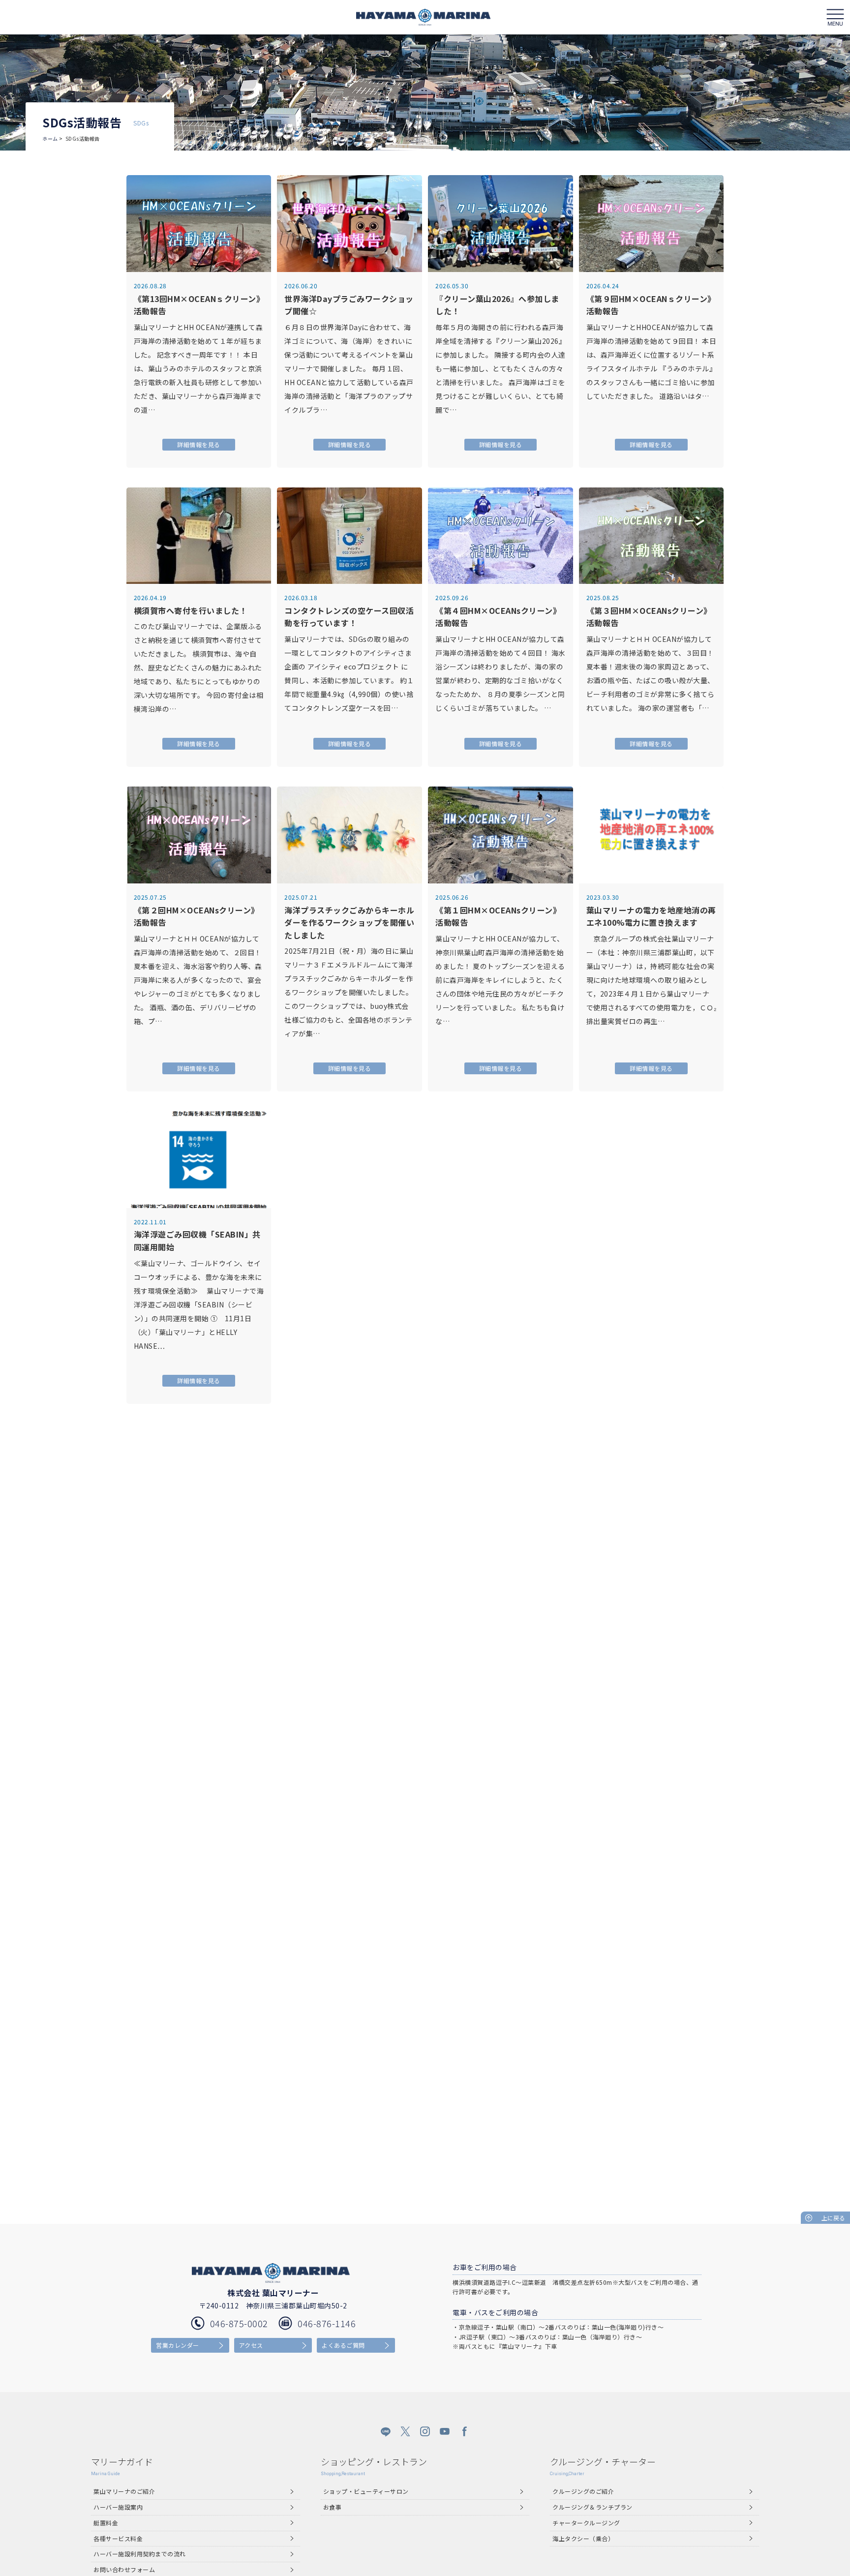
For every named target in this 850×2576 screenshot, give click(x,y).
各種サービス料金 (118, 2538)
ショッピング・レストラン (374, 2466)
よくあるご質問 (343, 2345)
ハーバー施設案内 (118, 2507)
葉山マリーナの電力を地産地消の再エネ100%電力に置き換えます (651, 916)
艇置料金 (106, 2523)
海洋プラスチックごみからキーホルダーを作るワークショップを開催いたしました (349, 923)
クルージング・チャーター (603, 2466)
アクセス (251, 2345)
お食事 (333, 2507)
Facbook (464, 2431)
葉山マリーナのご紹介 (124, 2491)
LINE (386, 2431)
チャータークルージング (586, 2523)
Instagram (425, 2431)
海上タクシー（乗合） (583, 2538)
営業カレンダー (178, 2345)
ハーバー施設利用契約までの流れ (140, 2554)
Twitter (405, 2431)
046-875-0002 (239, 2323)
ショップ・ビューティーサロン (366, 2491)
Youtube (445, 2431)
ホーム (50, 138)
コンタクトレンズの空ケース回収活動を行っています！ (349, 617)
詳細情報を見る (199, 444)
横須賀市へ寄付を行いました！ (191, 610)
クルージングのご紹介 (583, 2491)
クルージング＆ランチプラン (592, 2507)
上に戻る (833, 2218)
